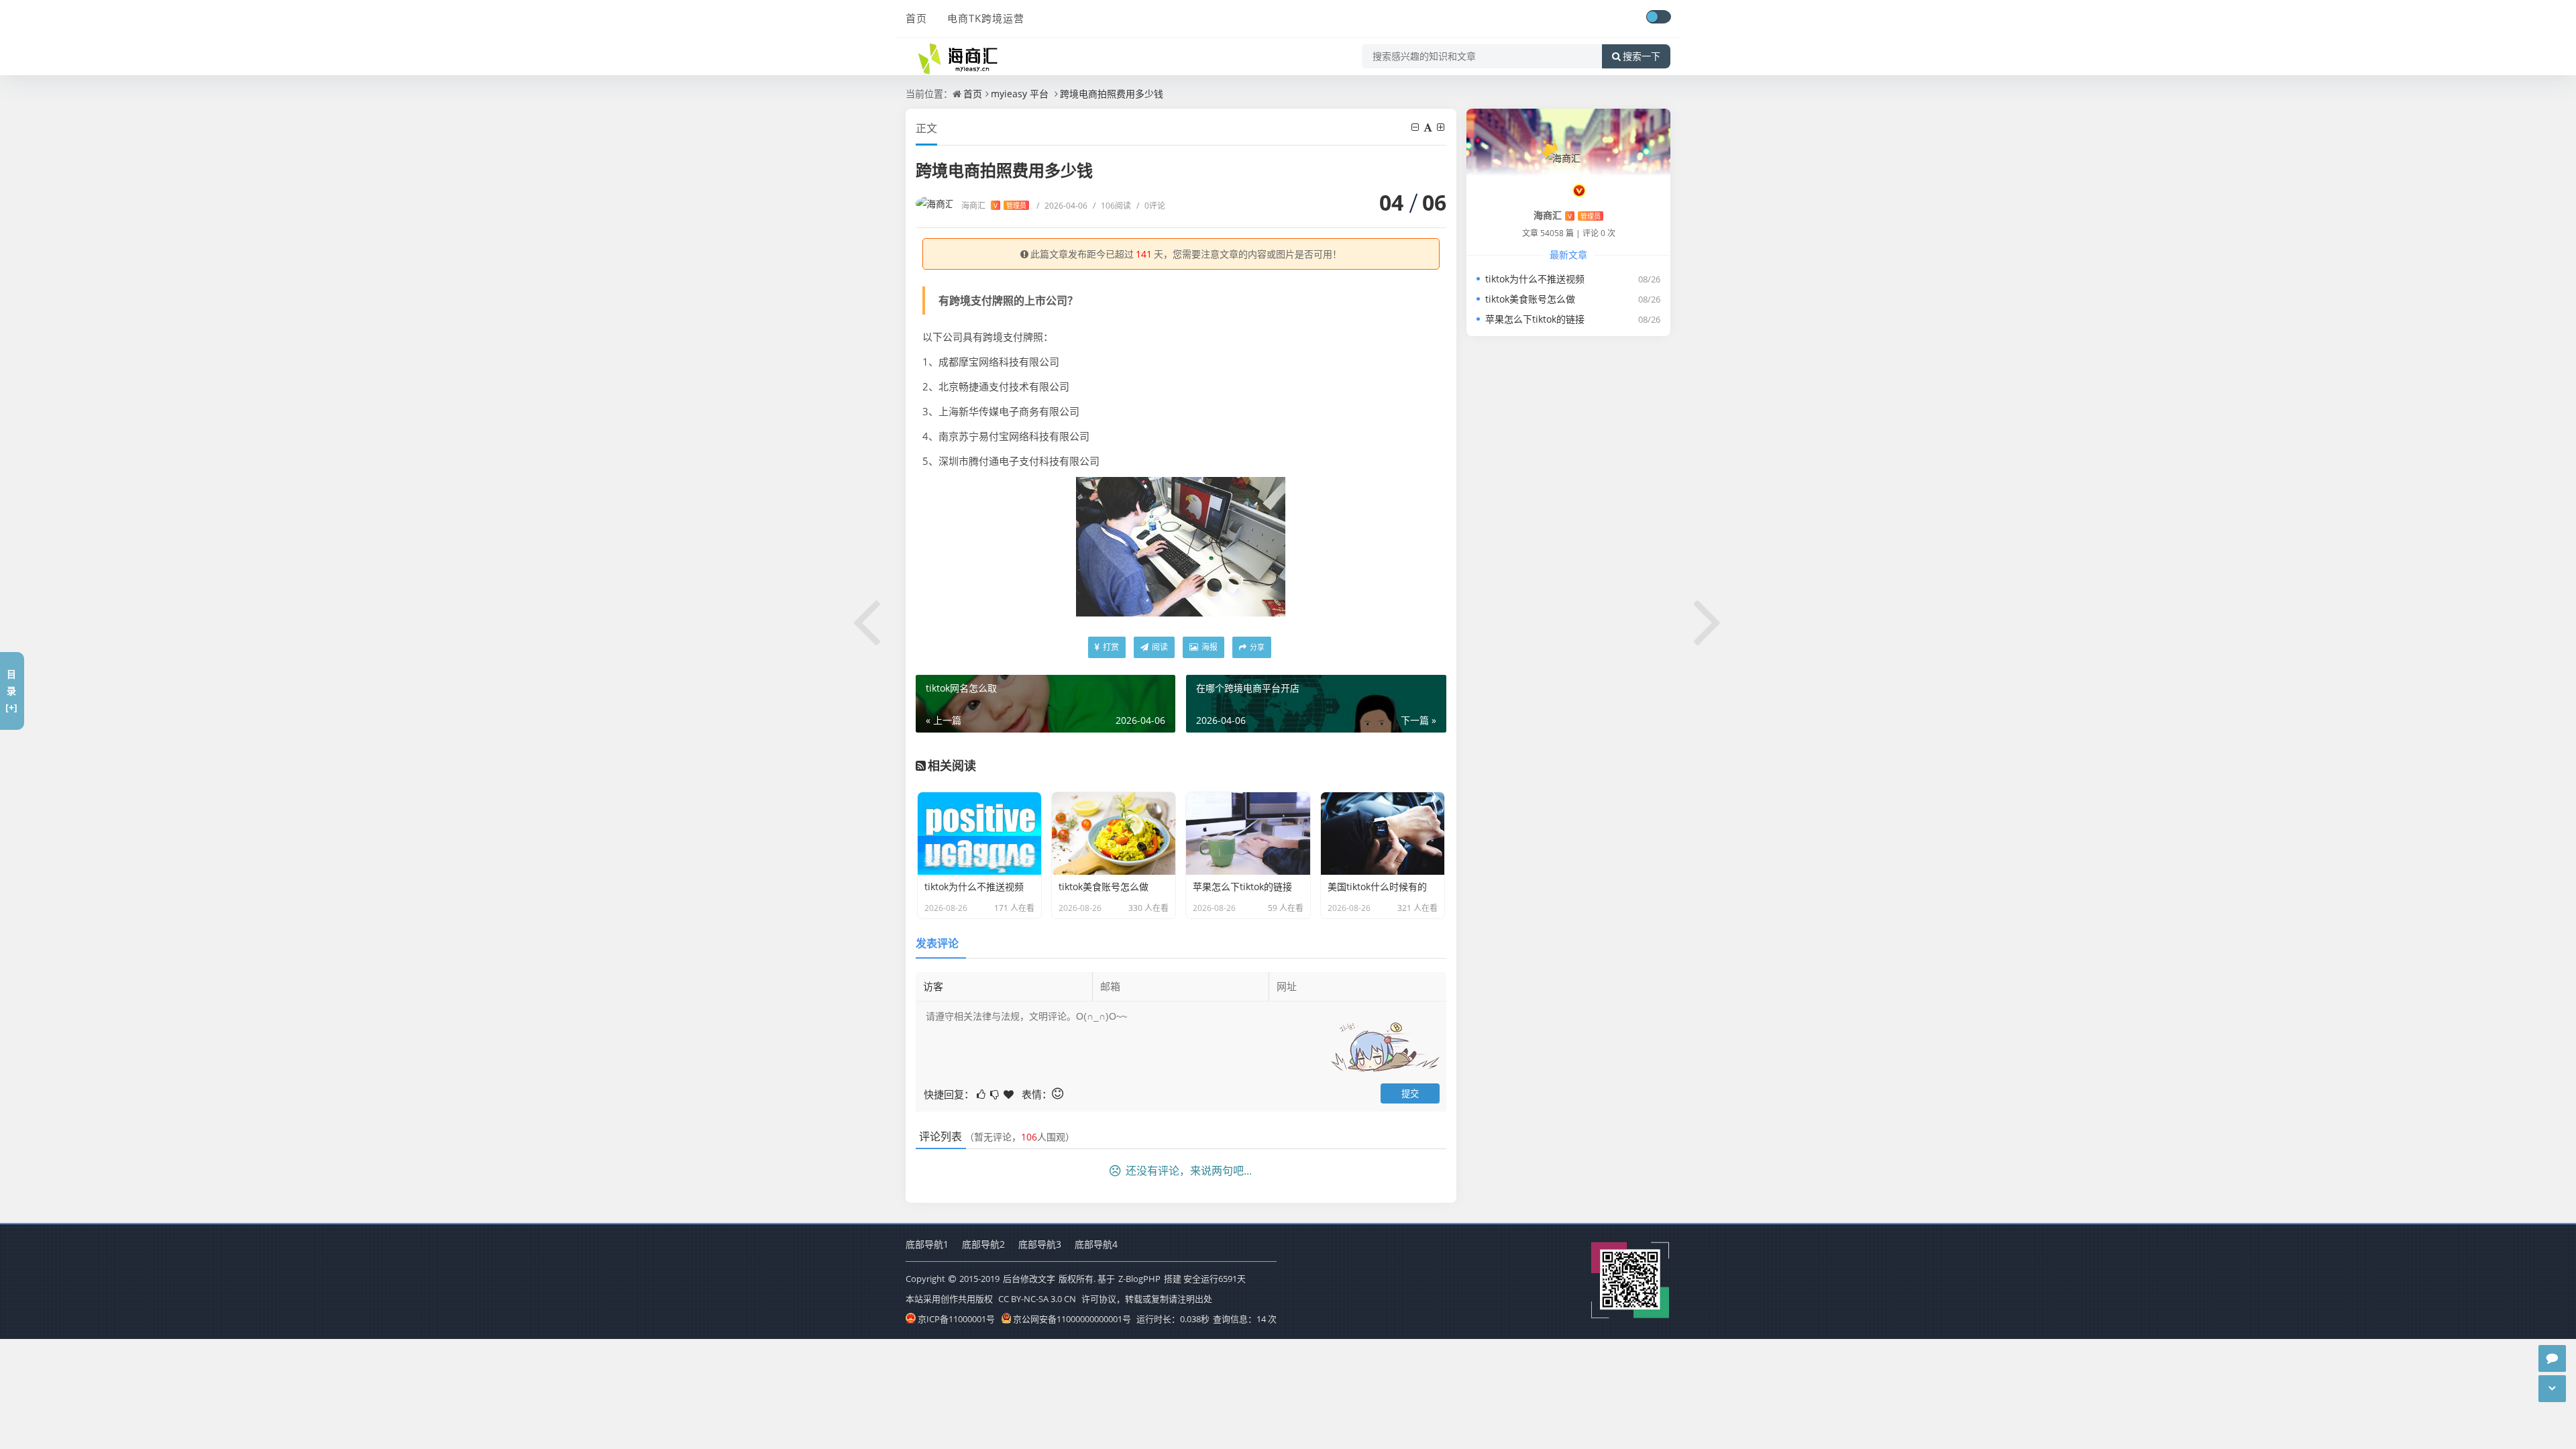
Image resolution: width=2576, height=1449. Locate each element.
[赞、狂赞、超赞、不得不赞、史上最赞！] (1010, 1093)
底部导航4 (1096, 1244)
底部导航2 (983, 1244)
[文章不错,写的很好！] (982, 1093)
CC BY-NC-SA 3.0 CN (1037, 1299)
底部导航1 (927, 1244)
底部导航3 (1040, 1244)
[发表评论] (2552, 1358)
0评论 (1151, 206)
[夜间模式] (1658, 17)
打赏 (1110, 647)
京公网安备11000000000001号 (1072, 1319)
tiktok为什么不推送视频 (1535, 279)
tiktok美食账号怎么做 (1530, 299)
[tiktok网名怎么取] (867, 620)
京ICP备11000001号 (956, 1319)
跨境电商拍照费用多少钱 (1112, 94)
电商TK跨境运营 (986, 18)
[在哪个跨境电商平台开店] (1709, 620)
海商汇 (994, 206)
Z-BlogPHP (1139, 1279)
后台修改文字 (1029, 1279)
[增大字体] (1442, 127)
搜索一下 (1642, 56)
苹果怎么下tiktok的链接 (1535, 319)
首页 (916, 18)
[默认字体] (1429, 127)
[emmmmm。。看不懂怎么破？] (996, 1093)
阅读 (1159, 647)
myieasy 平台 (1020, 94)
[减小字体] (1416, 127)
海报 (1209, 647)
